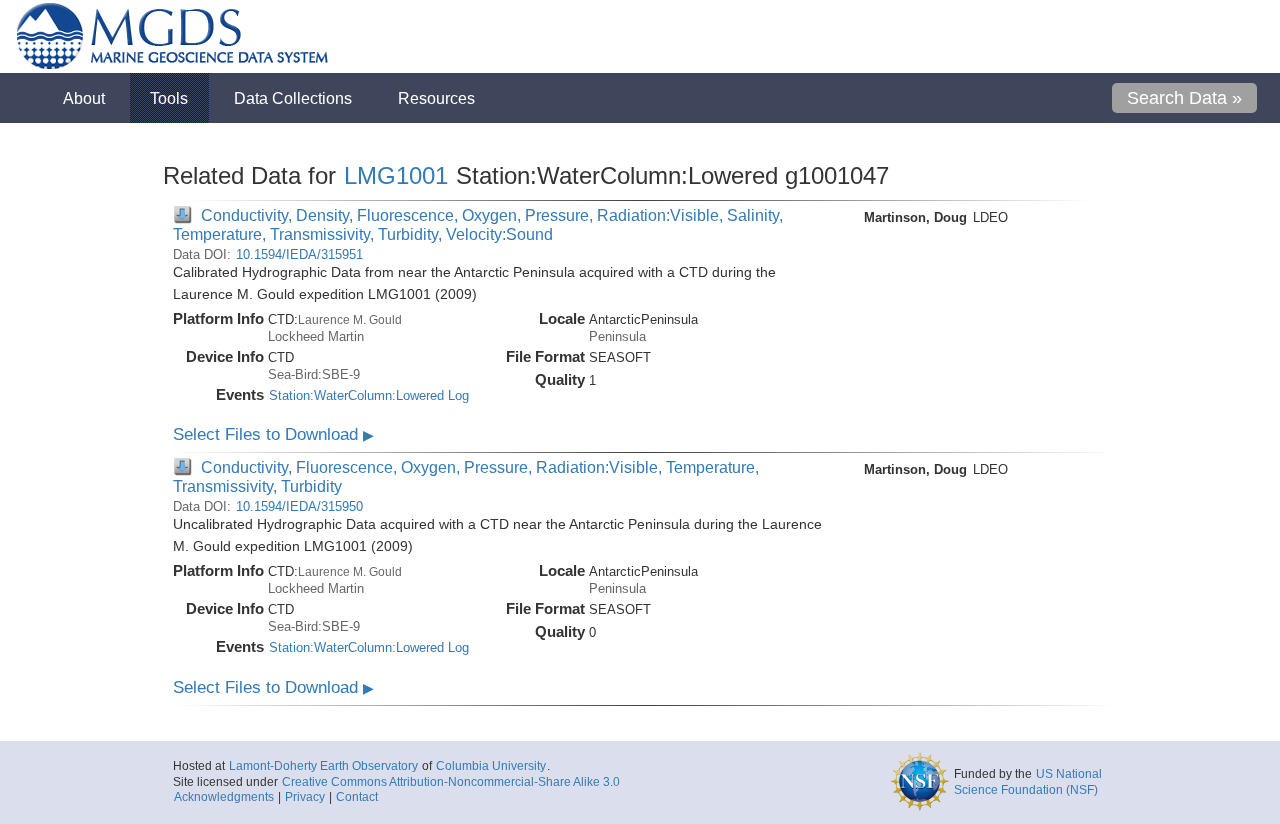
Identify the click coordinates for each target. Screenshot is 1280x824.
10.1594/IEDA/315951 (299, 254)
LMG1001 (396, 175)
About (84, 98)
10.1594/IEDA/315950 (299, 506)
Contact (357, 797)
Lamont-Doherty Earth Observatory (323, 766)
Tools (169, 98)
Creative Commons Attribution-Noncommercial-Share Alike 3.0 (451, 782)
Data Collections (293, 98)
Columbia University (491, 766)
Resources (436, 98)
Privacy (305, 797)
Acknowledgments (224, 797)
